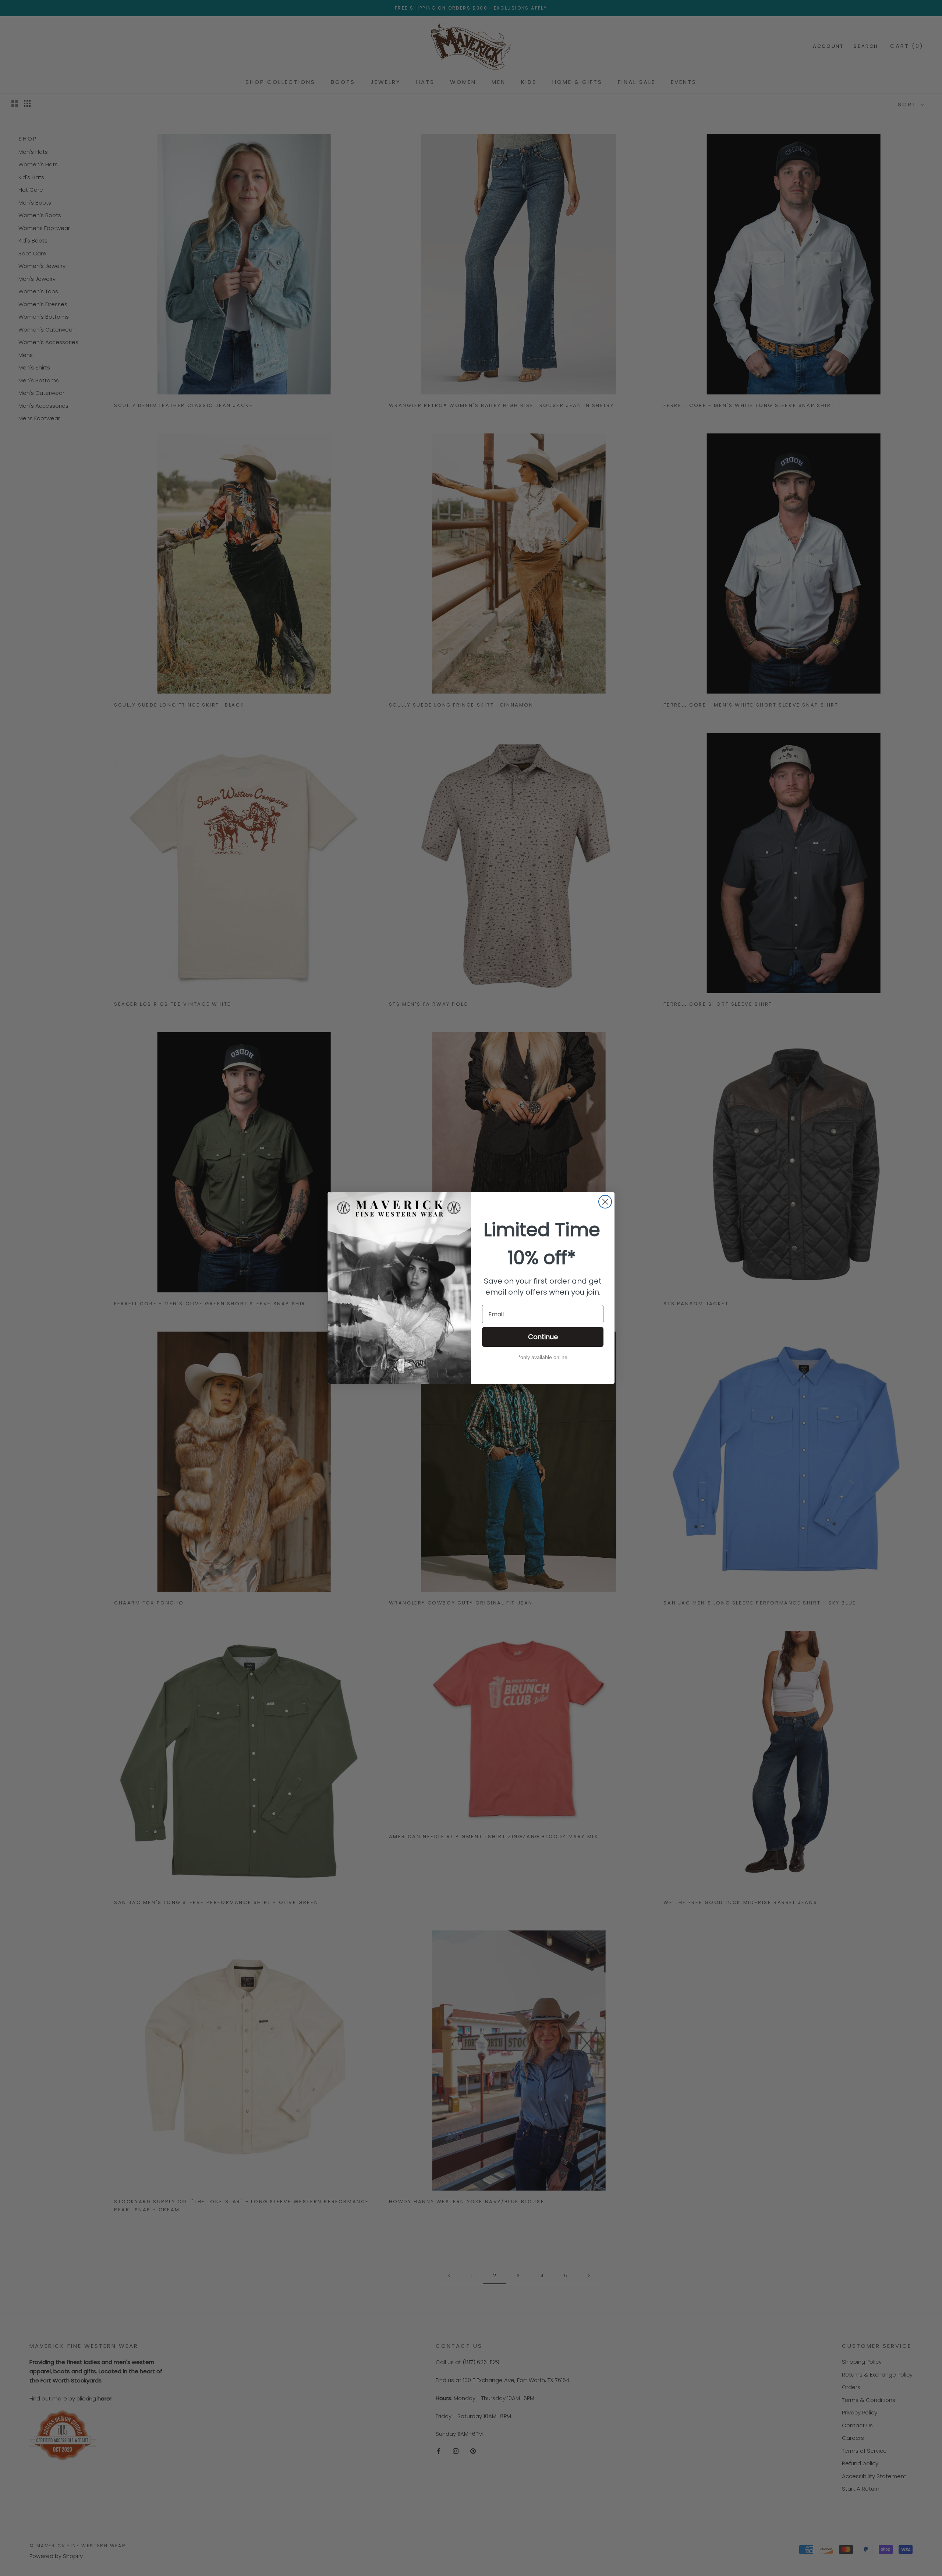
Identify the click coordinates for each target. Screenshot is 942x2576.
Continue (543, 1337)
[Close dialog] (605, 1202)
